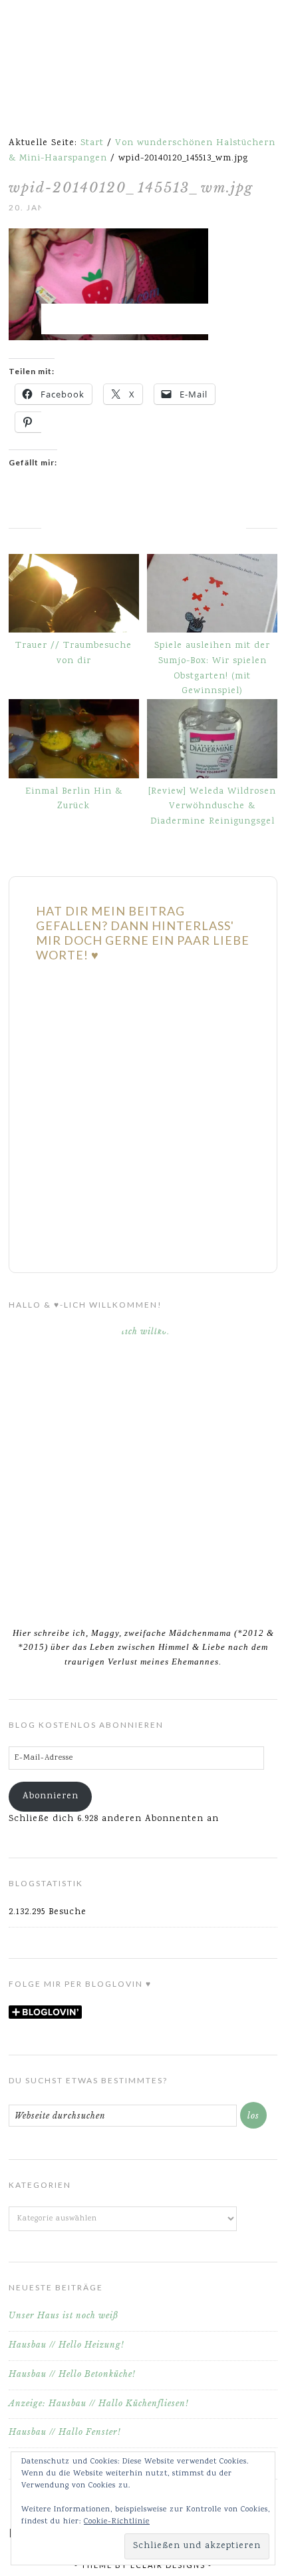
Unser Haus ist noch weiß (64, 2315)
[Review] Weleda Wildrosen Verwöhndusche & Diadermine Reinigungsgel (212, 807)
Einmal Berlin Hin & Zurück (74, 799)
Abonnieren (51, 1796)
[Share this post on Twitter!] (24, 520)
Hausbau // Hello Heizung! (67, 2345)
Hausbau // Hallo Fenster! (65, 2432)
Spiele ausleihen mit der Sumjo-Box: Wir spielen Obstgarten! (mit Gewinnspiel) (212, 668)
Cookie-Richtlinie (117, 2522)
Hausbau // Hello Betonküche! (72, 2374)
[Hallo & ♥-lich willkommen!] (143, 1468)
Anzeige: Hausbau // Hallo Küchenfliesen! (99, 2403)
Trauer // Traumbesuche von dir (73, 653)
